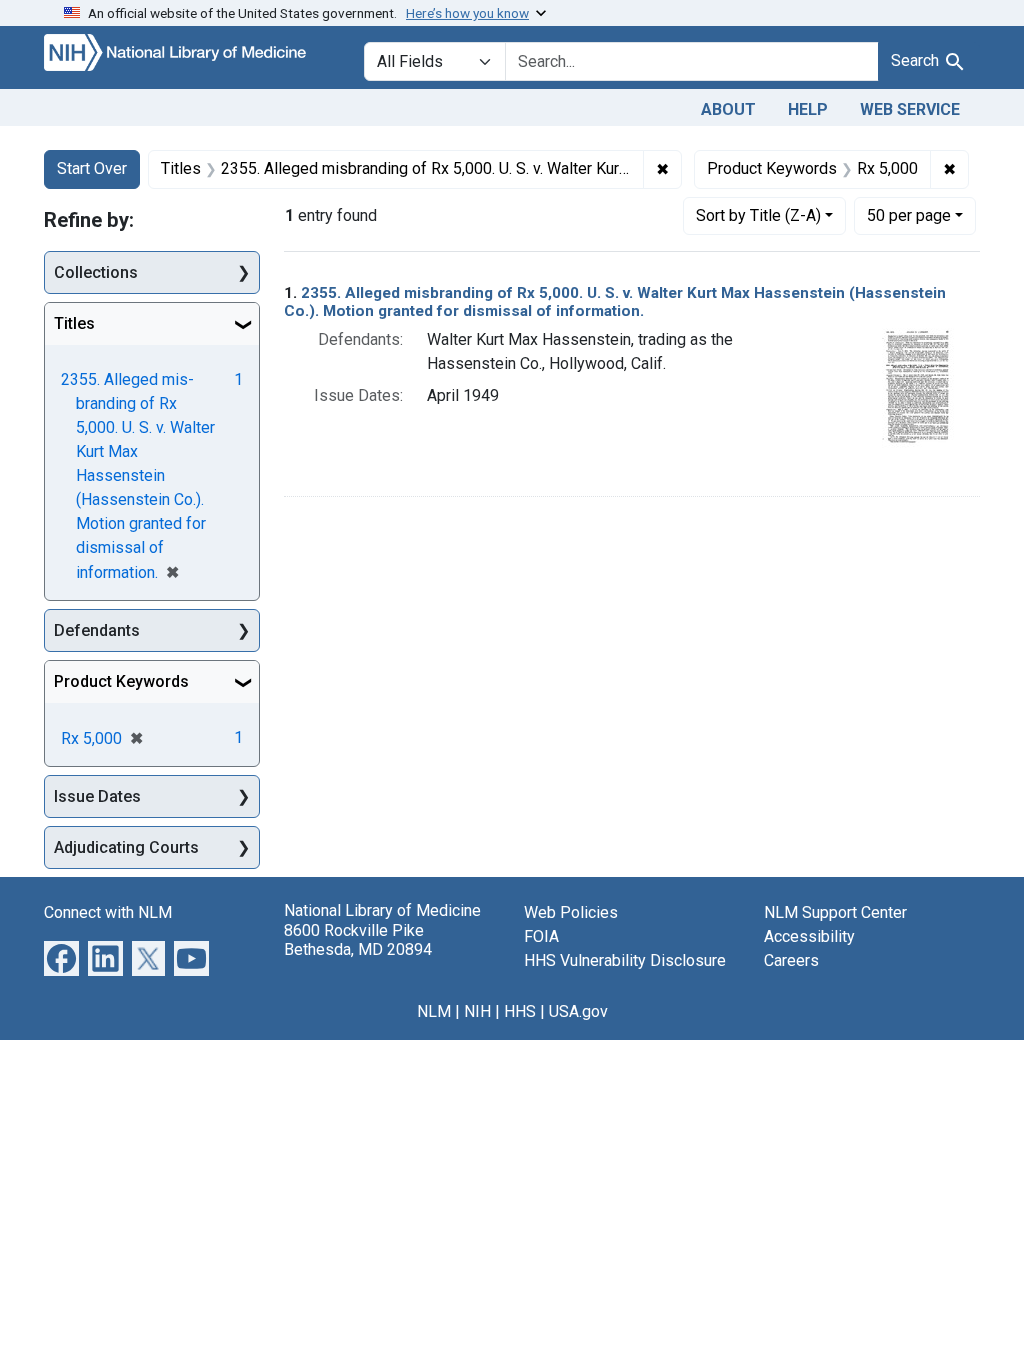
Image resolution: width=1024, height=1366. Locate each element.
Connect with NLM (108, 912)
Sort (758, 215)
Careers (791, 960)
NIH (477, 1011)
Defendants (97, 630)
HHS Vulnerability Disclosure (625, 960)
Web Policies (571, 912)
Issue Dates (97, 796)
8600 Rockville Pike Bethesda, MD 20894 (358, 940)
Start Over (92, 168)
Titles (74, 323)
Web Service (910, 109)
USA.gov (578, 1011)
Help (808, 109)
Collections (96, 272)
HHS (520, 1011)
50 (909, 215)
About (728, 109)
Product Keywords (121, 681)
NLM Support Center (835, 912)
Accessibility (809, 936)
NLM (434, 1011)
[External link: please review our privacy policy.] (61, 957)
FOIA (541, 936)
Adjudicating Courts (126, 847)
